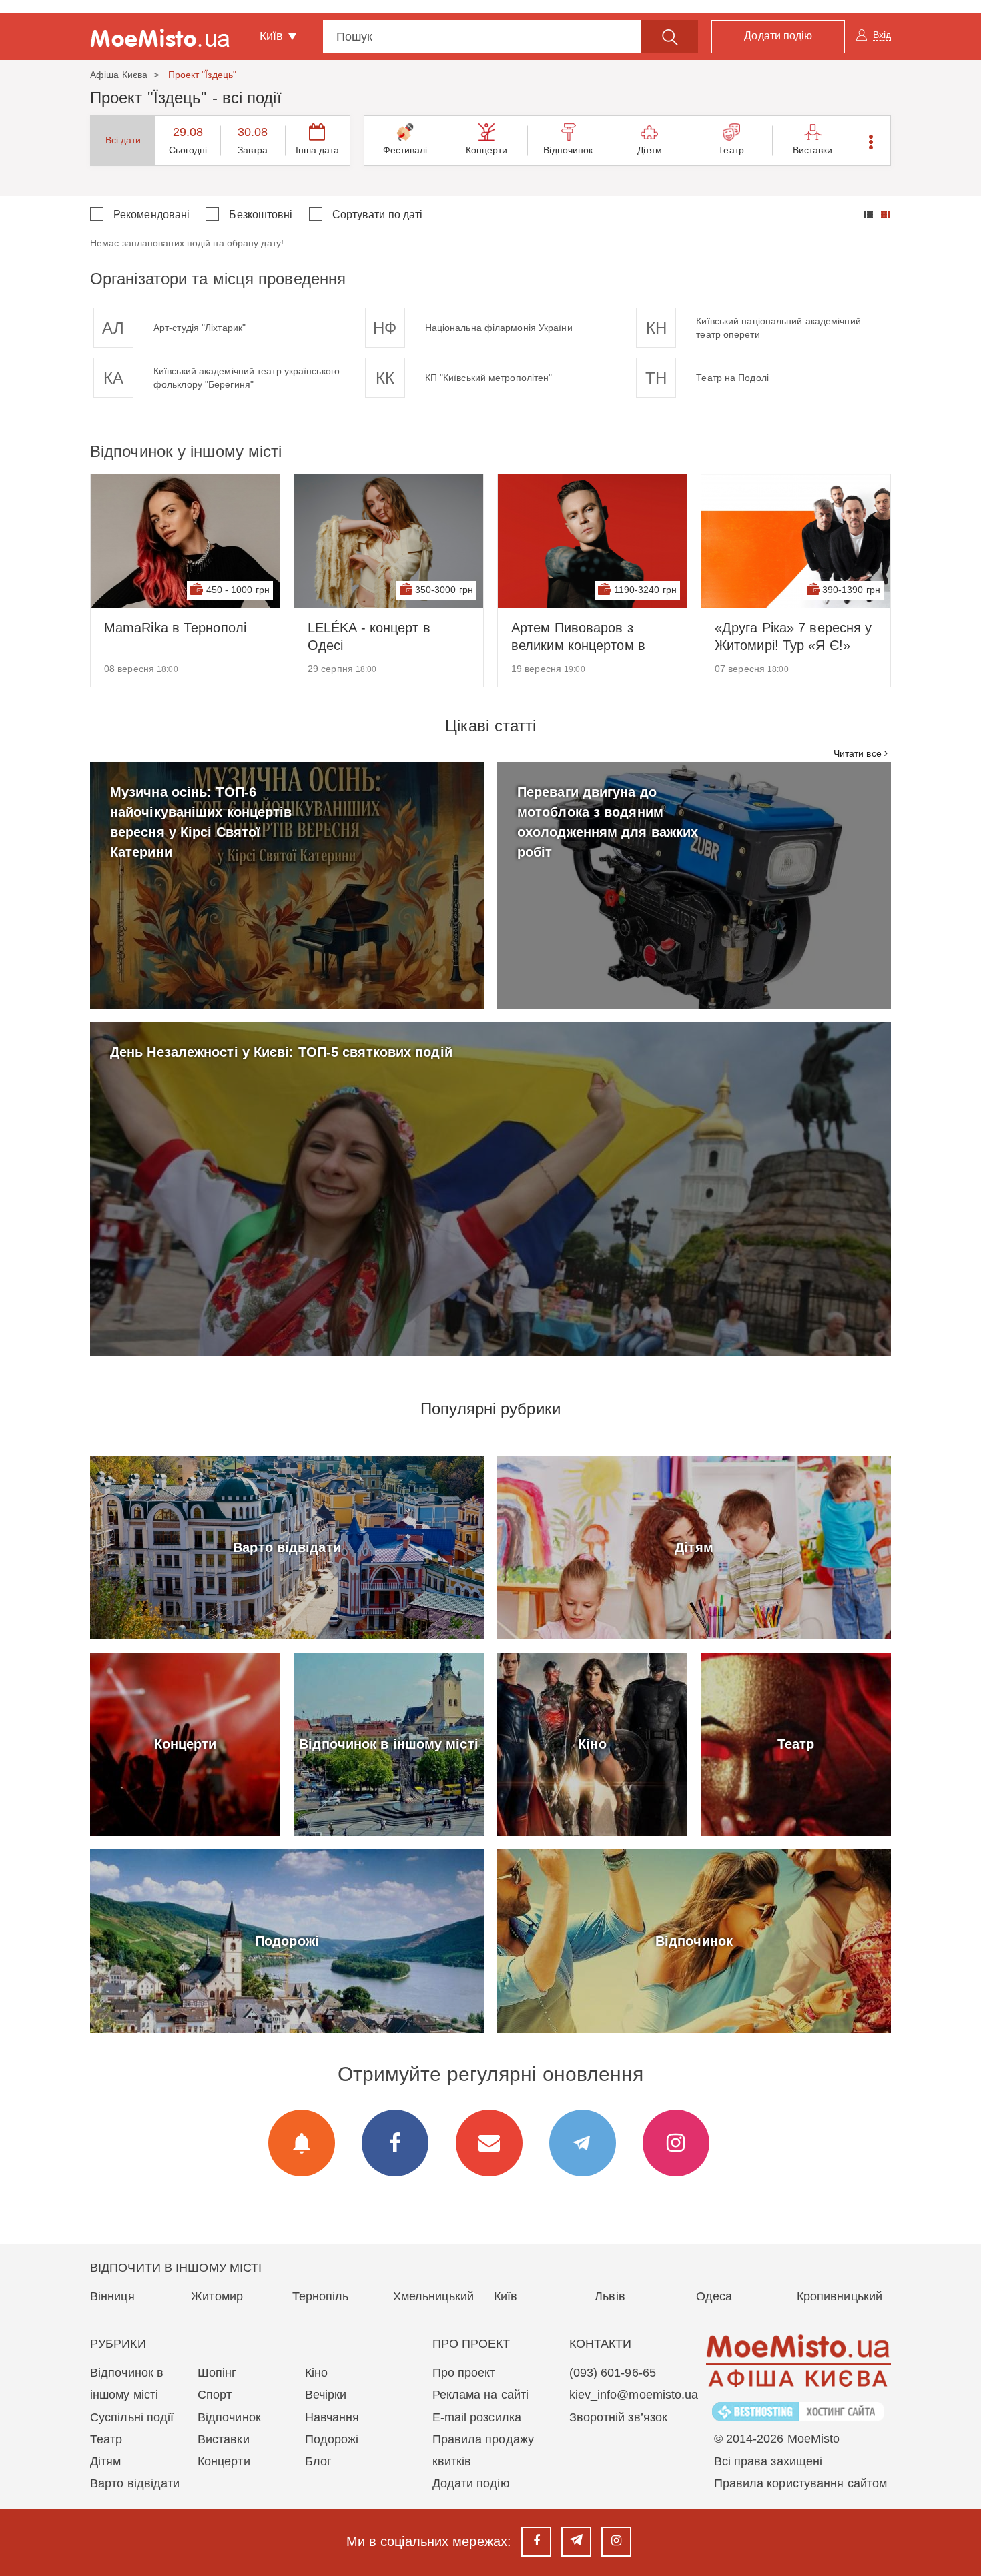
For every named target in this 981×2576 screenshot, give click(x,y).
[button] (872, 141)
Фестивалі (405, 150)
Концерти (487, 150)
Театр (731, 150)
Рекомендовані (151, 214)
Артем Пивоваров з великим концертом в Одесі (578, 637)
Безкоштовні (261, 214)
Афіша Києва (119, 75)
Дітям (650, 150)
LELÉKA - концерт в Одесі (369, 636)
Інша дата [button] (318, 150)
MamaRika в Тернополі (175, 628)
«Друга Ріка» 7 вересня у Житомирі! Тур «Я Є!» (793, 636)
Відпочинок (568, 150)
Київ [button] (273, 36)
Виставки (813, 150)
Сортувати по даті (378, 214)
